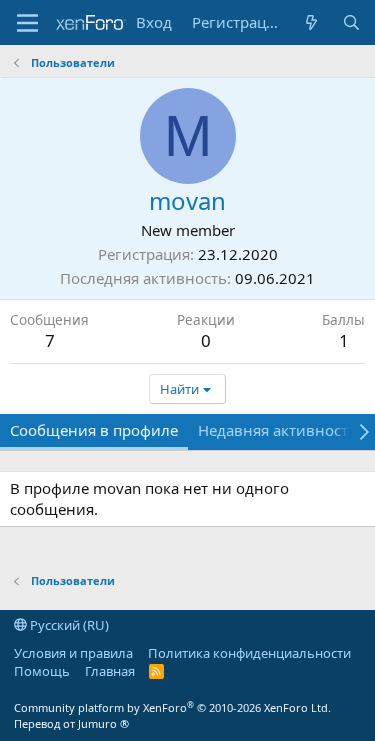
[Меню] (27, 23)
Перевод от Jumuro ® (71, 723)
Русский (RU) (68, 625)
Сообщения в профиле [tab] (94, 430)
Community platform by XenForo (172, 707)
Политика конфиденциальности (249, 653)
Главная (110, 671)
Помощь (42, 671)
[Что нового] (311, 22)
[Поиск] (351, 22)
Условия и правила (73, 653)
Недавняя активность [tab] (277, 430)
